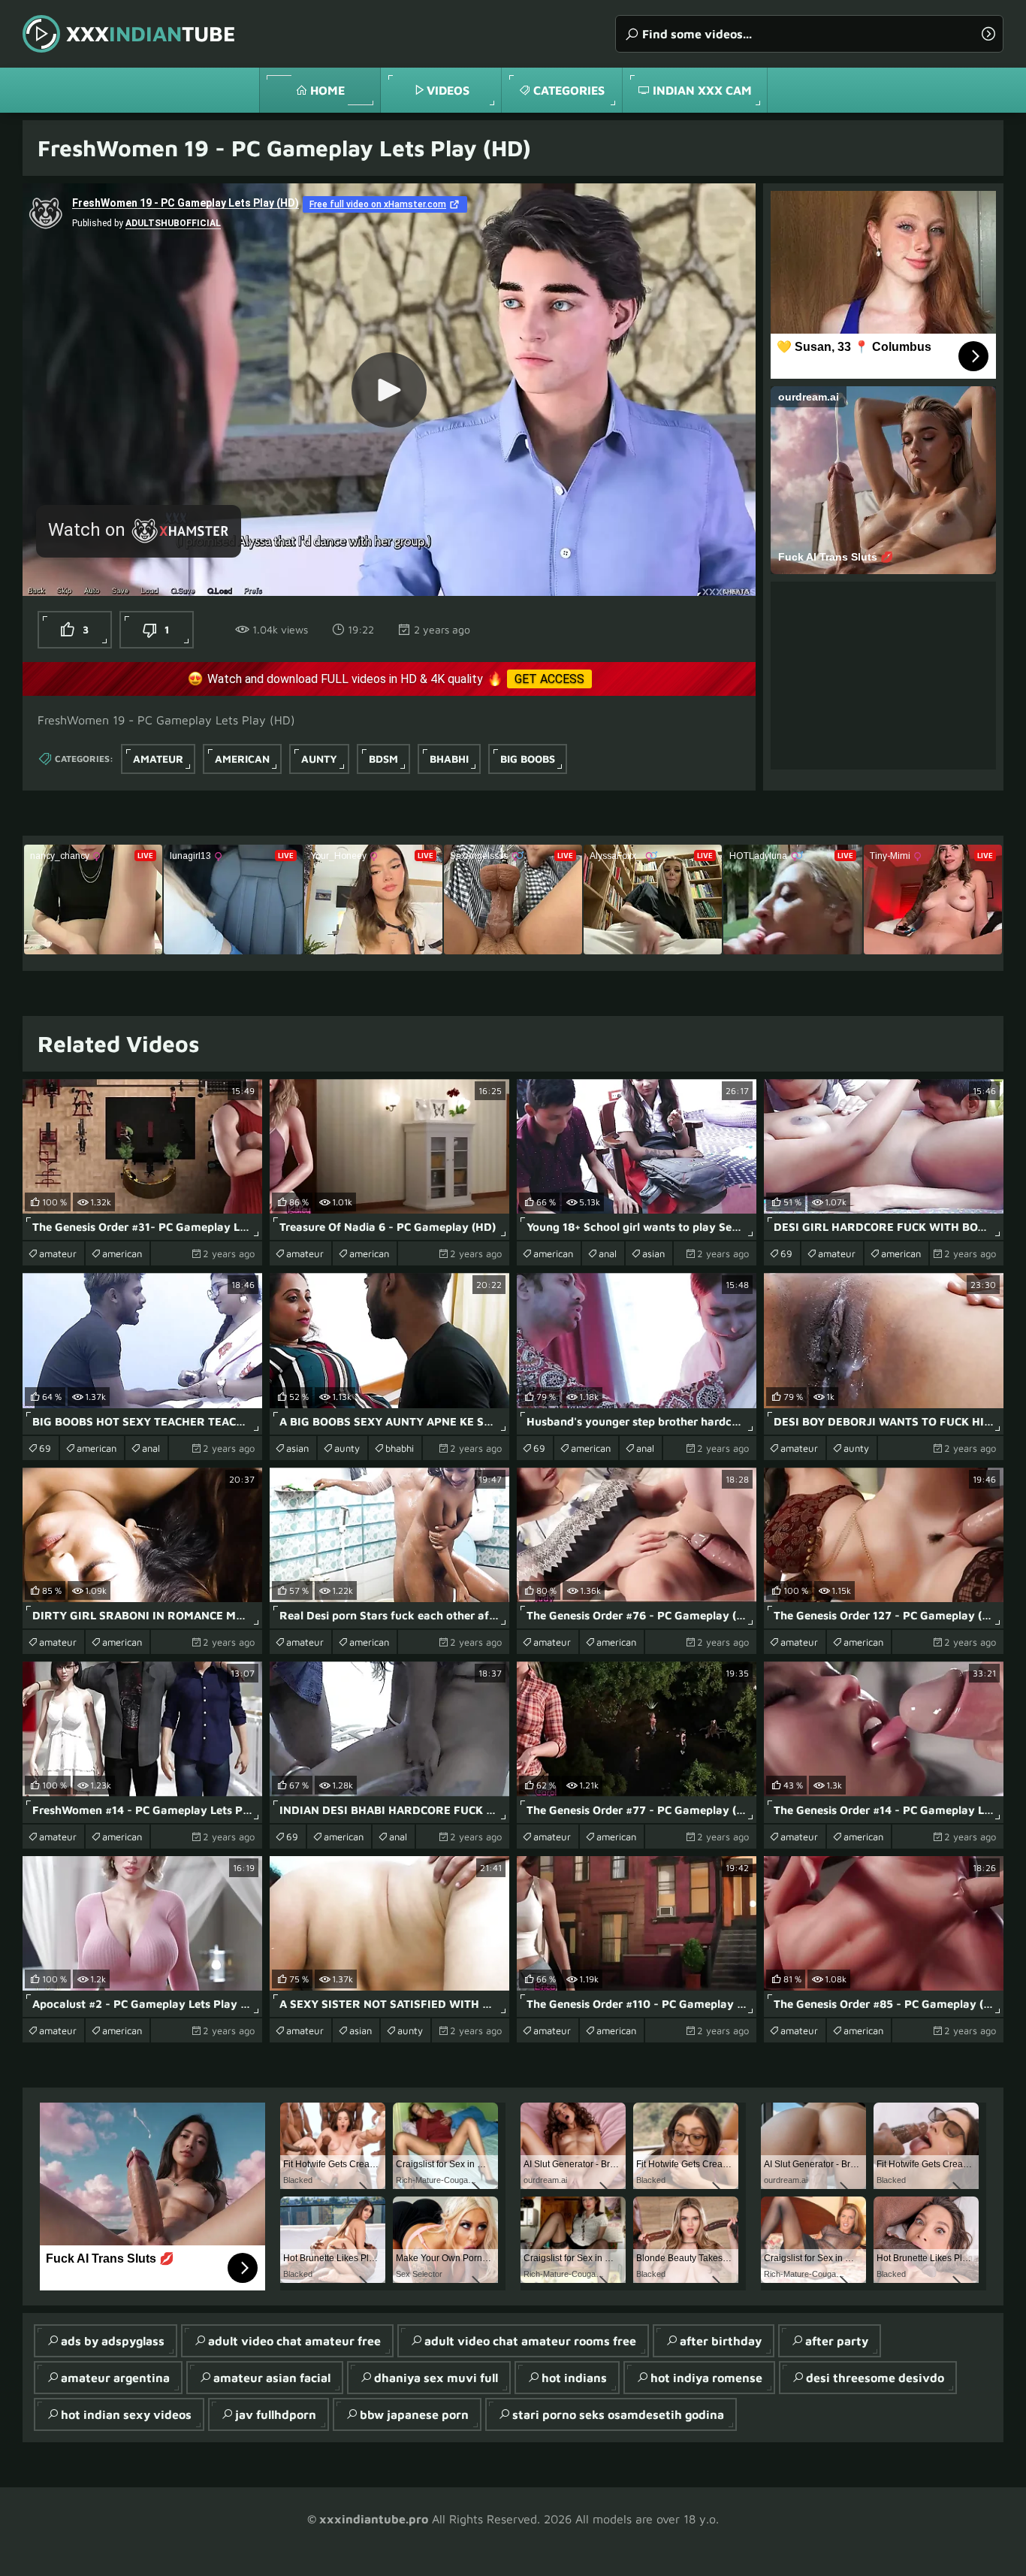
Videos (448, 90)
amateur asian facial (272, 2378)
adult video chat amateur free (294, 2341)
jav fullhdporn (276, 2414)
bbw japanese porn (414, 2414)
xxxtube (151, 33)
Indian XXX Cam (702, 90)
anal (608, 1253)
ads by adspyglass (113, 2341)
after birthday (721, 2341)
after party (837, 2341)
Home (327, 90)
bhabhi (449, 759)
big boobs (528, 759)
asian (653, 1253)
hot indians (574, 2378)
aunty (319, 759)
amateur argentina (115, 2378)
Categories (569, 90)
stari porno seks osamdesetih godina (618, 2414)
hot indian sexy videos (126, 2414)
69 (786, 1253)
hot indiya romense (706, 2378)
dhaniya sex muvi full (436, 2378)
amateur (158, 759)
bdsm (383, 759)
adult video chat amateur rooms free (530, 2341)
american (242, 759)
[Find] (988, 34)
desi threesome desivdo (875, 2378)
